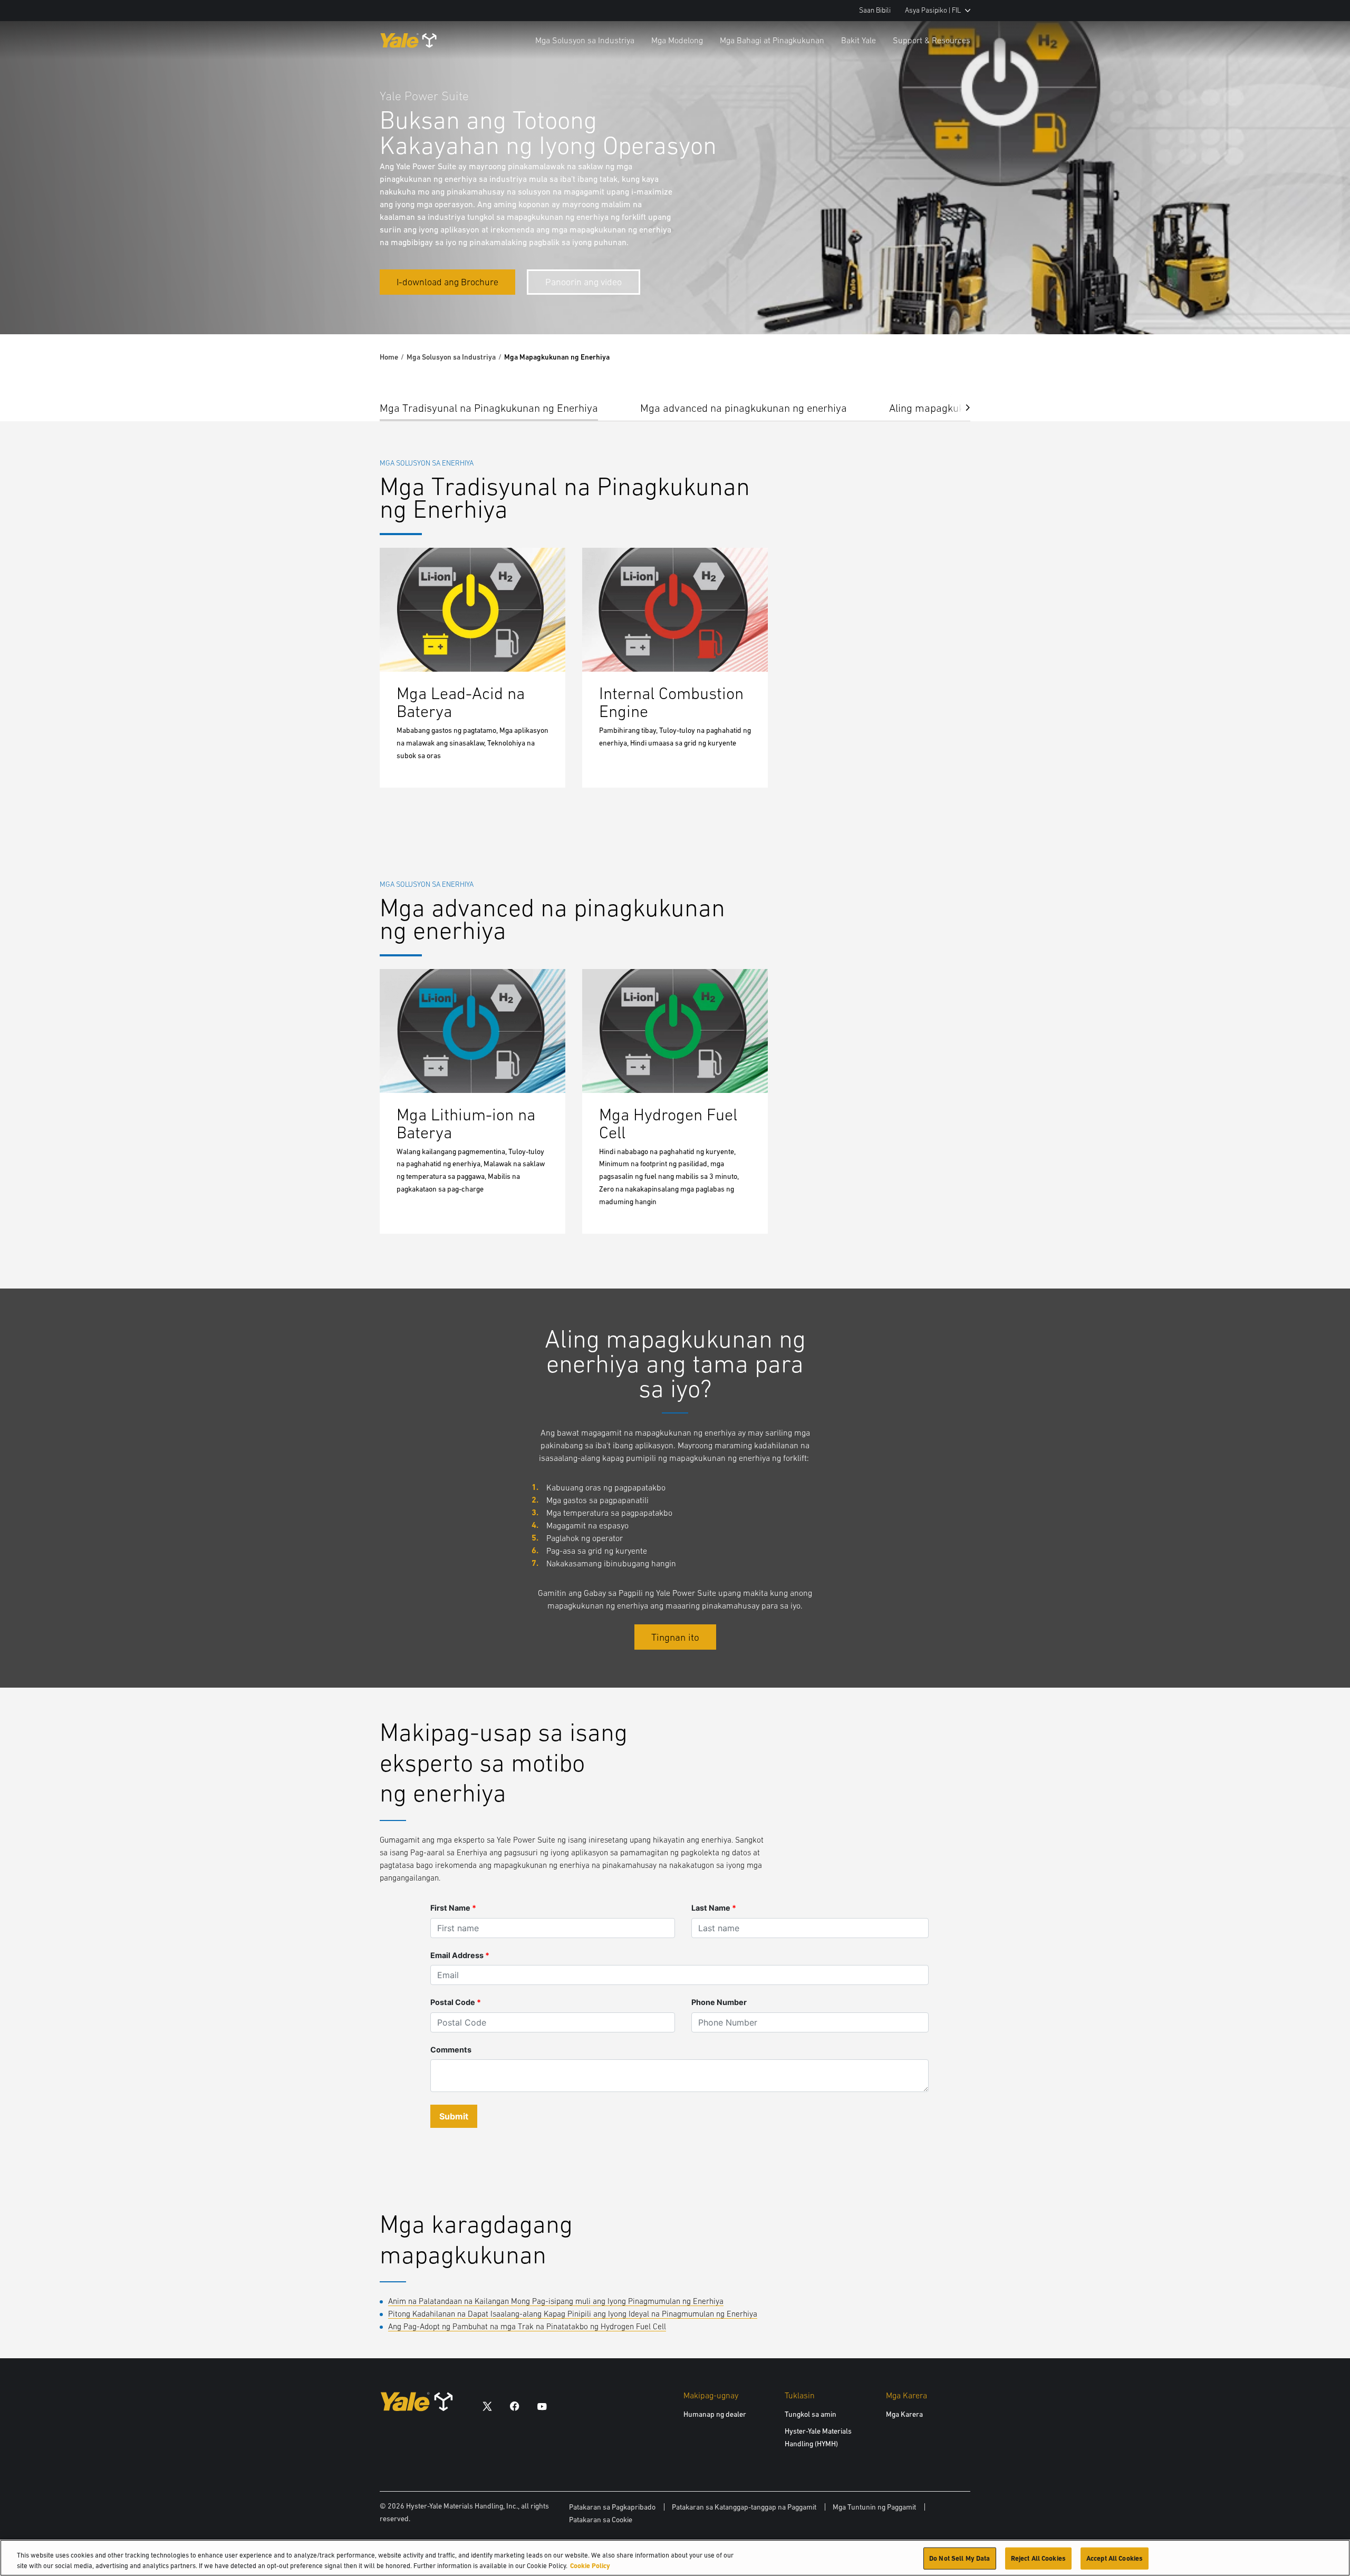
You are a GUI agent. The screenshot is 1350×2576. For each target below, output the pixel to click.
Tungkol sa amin (811, 2414)
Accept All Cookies (1115, 2558)
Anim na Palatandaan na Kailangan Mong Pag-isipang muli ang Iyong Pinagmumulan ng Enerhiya (556, 2301)
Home (389, 357)
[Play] (1317, 302)
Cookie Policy (590, 2565)
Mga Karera (904, 2414)
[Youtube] (542, 2405)
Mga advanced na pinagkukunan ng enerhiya (744, 408)
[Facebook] (515, 2405)
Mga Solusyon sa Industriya (585, 40)
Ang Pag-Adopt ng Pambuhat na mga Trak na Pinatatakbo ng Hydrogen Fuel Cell (527, 2326)
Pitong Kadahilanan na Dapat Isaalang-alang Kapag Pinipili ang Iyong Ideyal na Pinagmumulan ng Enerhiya (573, 2314)
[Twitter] (487, 2405)
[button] (960, 407)
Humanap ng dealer (715, 2414)
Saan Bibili (875, 10)
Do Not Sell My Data (960, 2558)
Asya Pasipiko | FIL (933, 10)
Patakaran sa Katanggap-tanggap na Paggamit (744, 2507)
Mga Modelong (677, 40)
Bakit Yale (859, 40)
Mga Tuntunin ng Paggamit (874, 2507)
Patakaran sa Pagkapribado (612, 2507)
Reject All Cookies (1038, 2558)
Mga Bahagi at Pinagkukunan (772, 40)
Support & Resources (932, 40)
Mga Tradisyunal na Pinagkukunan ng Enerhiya (489, 408)
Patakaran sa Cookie (601, 2520)
